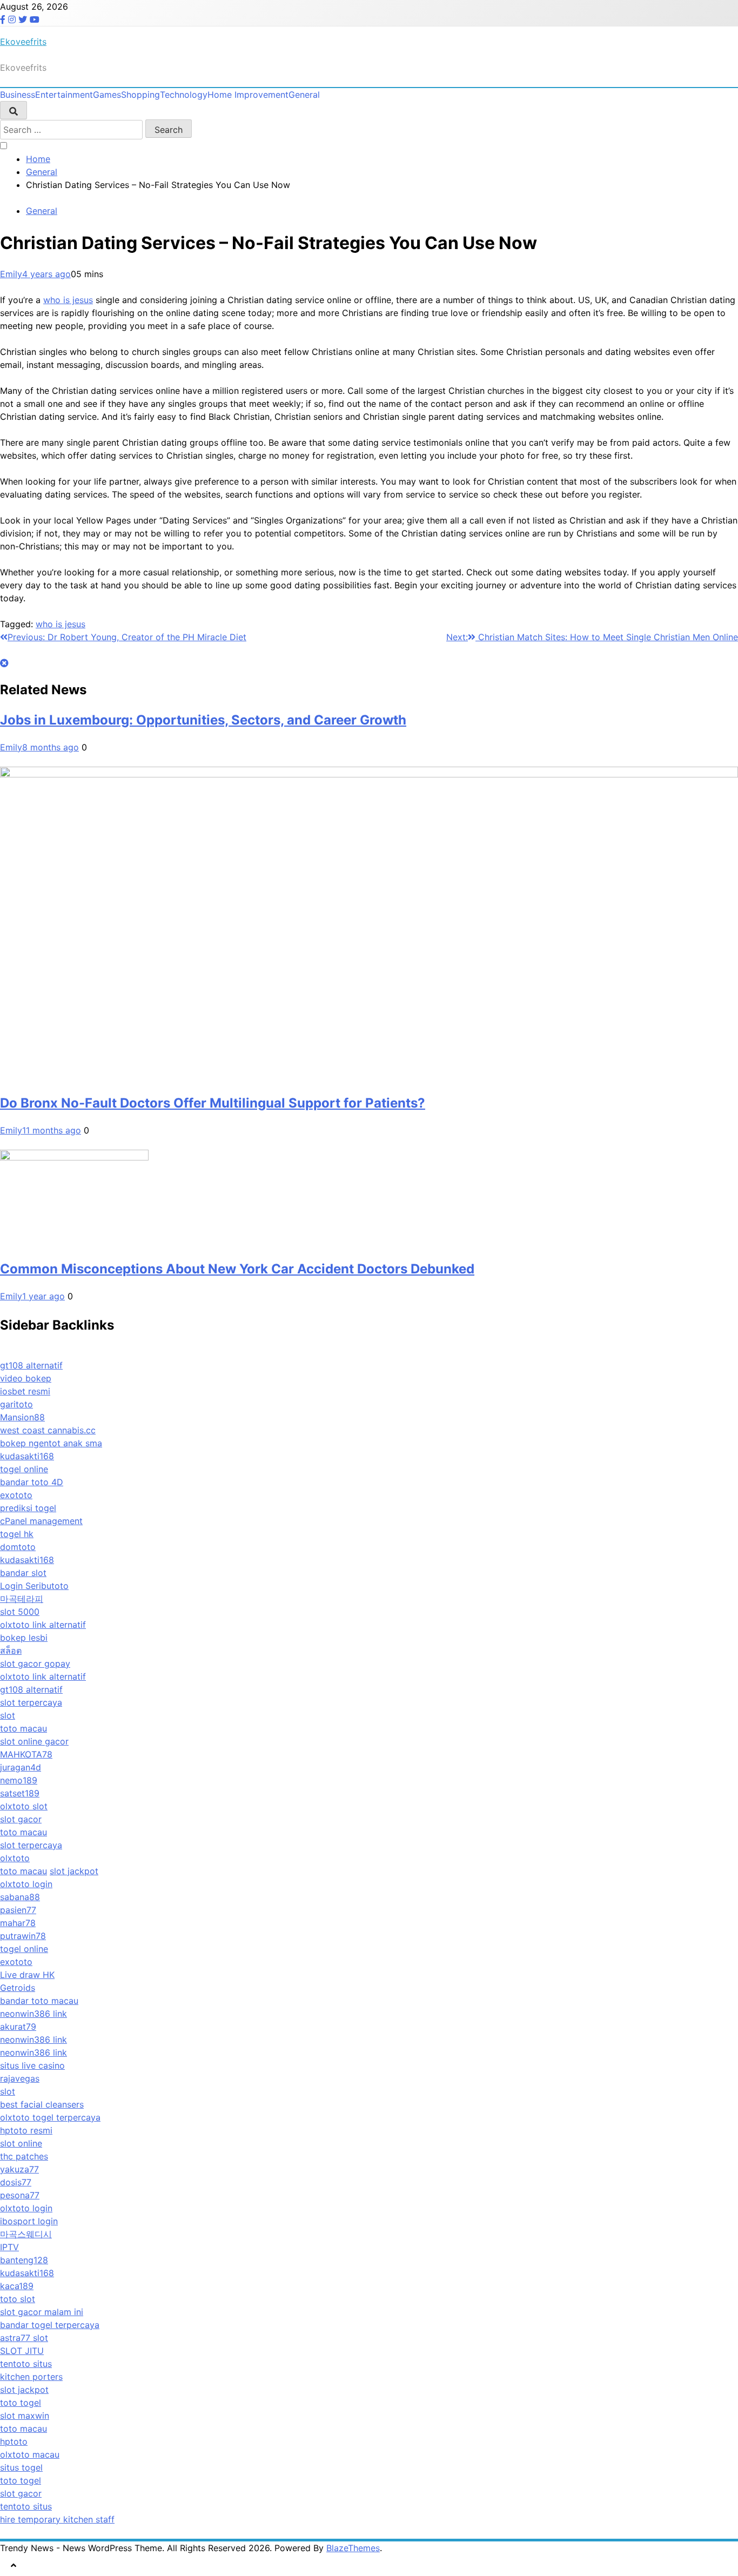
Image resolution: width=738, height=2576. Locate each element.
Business (18, 95)
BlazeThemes (353, 2548)
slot (8, 1715)
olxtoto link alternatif (43, 1625)
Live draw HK (27, 1975)
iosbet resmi (25, 1391)
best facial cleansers (42, 2104)
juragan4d (21, 1767)
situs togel (21, 2467)
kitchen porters (31, 2377)
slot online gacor (34, 1741)
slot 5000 (20, 1612)
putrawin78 (23, 1936)
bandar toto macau (39, 2001)
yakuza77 (19, 2169)
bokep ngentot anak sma (51, 1443)
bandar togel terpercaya (50, 2325)
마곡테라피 (22, 1599)
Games (107, 95)
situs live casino (32, 2065)
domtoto (18, 1547)
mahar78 (18, 1923)
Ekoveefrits (23, 42)
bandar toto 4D (32, 1482)
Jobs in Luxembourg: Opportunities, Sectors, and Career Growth (203, 720)
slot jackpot (74, 1871)
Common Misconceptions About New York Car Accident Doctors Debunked (237, 1269)
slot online (21, 2143)
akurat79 (18, 2027)
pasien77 (18, 1910)
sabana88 (20, 1897)
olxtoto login (26, 1884)
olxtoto (15, 1858)
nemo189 (19, 1780)
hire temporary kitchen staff (57, 2519)
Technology (184, 95)
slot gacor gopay (35, 1663)
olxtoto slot (24, 1806)
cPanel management (41, 1521)
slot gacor (21, 1819)
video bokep (26, 1378)
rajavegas (20, 2078)
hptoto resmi (26, 2130)
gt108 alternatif (31, 1365)
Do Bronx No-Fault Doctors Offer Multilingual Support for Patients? (213, 1103)
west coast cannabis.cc (48, 1430)
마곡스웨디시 (26, 2234)
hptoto (14, 2441)
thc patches (24, 2156)
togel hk (17, 1534)
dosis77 (16, 2182)
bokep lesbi (24, 1638)
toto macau (24, 1728)
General (304, 95)
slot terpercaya (31, 1702)
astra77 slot (24, 2338)
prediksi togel (28, 1508)
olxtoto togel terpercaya (50, 2117)
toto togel (21, 2403)
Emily (11, 274)
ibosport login (29, 2221)
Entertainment (64, 95)
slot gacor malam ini (42, 2312)
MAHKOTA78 (26, 1754)
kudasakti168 (27, 1456)
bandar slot (23, 1573)
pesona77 (20, 2195)
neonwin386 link (33, 2014)
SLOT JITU (22, 2351)
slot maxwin (25, 2416)
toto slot (18, 2299)
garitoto (16, 1404)
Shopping (140, 95)
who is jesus (68, 300)
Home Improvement (248, 95)
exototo (16, 1495)
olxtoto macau (30, 2454)
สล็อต (11, 1651)
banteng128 (24, 2260)
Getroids (18, 1988)
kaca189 (17, 2286)
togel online (24, 1469)
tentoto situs (26, 2364)
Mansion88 (22, 1417)
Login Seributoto (34, 1586)
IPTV (9, 2247)
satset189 (20, 1793)
